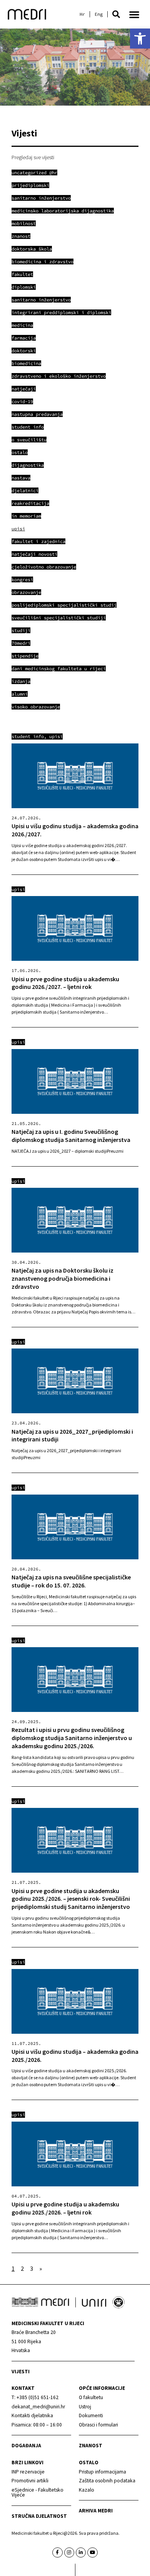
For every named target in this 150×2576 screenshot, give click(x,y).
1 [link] (13, 2268)
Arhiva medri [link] (96, 2511)
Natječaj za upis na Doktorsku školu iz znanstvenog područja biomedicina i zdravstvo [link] (62, 1278)
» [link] (41, 2268)
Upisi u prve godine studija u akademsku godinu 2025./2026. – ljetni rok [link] (65, 2208)
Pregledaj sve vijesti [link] (33, 157)
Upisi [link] (56, 736)
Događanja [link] (26, 2446)
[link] (140, 39)
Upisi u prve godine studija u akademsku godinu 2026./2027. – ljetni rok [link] (65, 983)
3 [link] (32, 2268)
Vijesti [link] (21, 2372)
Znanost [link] (91, 2446)
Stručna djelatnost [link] (39, 2516)
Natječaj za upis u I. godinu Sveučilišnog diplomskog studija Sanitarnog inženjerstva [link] (71, 1136)
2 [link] (22, 2268)
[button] (116, 14)
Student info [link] (28, 736)
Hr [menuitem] (82, 14)
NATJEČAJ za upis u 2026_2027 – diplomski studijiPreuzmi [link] (67, 1151)
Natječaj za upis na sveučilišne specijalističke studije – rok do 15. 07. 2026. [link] (71, 1581)
